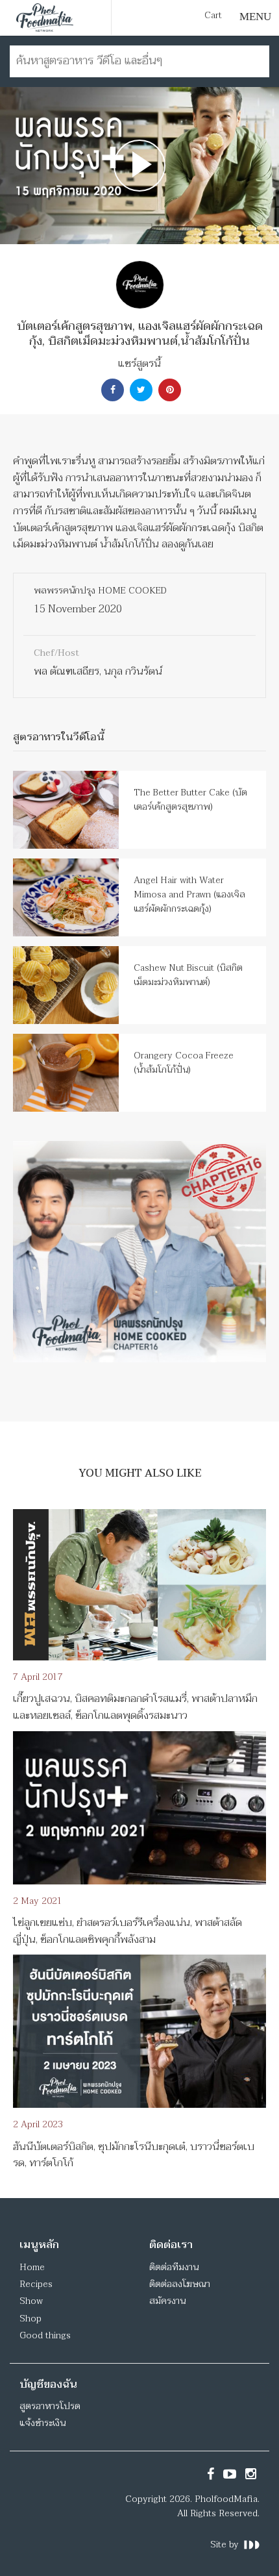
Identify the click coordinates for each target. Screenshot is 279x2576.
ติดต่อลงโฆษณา (180, 2284)
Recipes (36, 2284)
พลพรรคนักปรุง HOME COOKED (100, 591)
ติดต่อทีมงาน (174, 2267)
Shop (30, 2319)
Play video (139, 166)
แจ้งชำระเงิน (42, 2423)
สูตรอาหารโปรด (50, 2406)
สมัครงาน (167, 2301)
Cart (213, 16)
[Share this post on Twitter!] (139, 390)
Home (32, 2267)
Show (31, 2301)
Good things (45, 2335)
